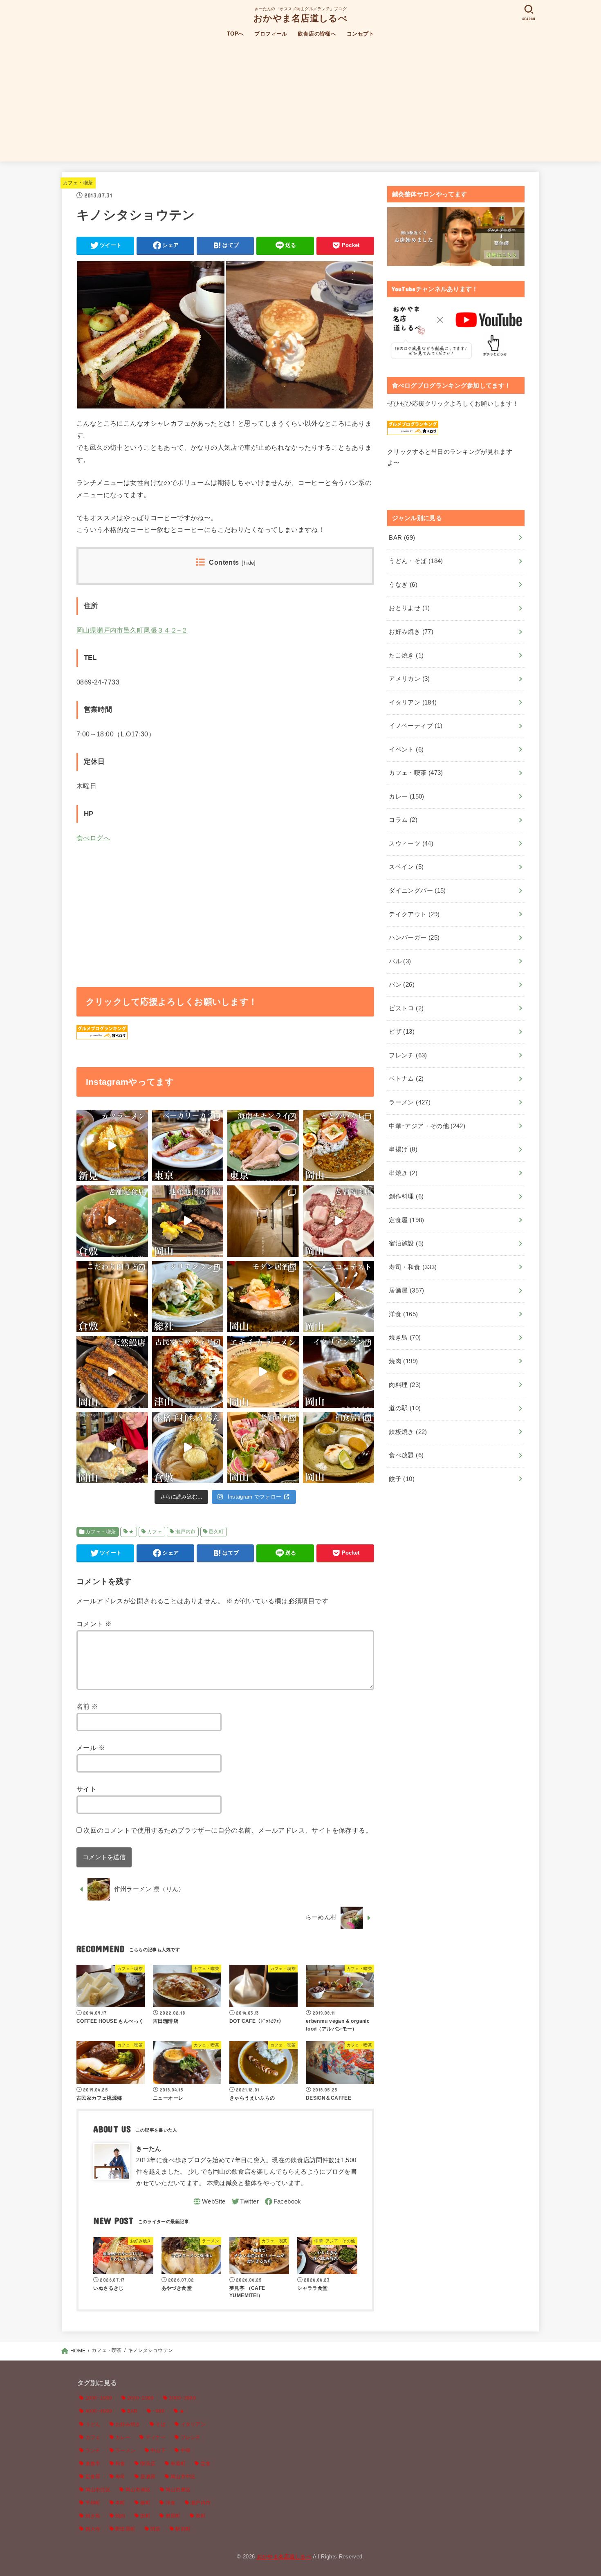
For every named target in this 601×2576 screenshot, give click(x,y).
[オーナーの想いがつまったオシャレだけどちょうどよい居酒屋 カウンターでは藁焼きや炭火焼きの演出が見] (263, 1297)
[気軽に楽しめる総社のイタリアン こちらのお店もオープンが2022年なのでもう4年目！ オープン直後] (188, 1297)
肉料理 (405, 1385)
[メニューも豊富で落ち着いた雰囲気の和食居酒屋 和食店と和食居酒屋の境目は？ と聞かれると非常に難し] (339, 1448)
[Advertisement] (300, 104)
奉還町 (178, 2464)
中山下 (158, 2450)
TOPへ (235, 34)
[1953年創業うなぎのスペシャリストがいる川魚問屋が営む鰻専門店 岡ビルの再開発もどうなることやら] (112, 1372)
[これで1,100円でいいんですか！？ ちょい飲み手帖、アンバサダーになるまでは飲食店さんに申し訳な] (188, 1221)
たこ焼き (406, 655)
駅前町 (183, 2529)
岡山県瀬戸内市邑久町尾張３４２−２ (132, 630)
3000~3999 (182, 2398)
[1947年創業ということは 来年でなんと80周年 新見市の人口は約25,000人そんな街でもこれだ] (112, 1146)
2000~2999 (141, 2398)
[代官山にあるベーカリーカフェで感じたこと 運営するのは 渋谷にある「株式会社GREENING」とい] (188, 1146)
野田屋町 (125, 2529)
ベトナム (406, 1079)
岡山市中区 (183, 2477)
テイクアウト (414, 914)
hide (249, 563)
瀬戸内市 (186, 1532)
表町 (201, 2516)
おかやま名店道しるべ (300, 18)
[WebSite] (209, 2201)
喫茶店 (148, 2464)
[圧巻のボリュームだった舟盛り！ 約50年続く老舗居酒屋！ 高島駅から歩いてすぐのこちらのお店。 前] (263, 1448)
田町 (145, 2516)
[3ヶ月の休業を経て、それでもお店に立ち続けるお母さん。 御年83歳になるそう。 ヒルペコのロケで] (112, 1448)
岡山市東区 (178, 2490)
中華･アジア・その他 (427, 1126)
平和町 (93, 2503)
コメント (94, 1624)
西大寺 (93, 2529)
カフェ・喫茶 (78, 183)
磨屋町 (173, 2516)
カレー (406, 797)
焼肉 (403, 1361)
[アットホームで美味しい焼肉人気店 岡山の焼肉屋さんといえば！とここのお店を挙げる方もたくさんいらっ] (339, 1221)
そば (160, 2424)
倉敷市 (93, 2464)
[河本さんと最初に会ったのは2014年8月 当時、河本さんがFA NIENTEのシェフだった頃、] (263, 1221)
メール (91, 1748)
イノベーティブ (416, 726)
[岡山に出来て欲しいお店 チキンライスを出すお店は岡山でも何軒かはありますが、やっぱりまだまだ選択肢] (263, 1146)
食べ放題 (406, 1455)
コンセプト (360, 34)
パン (402, 985)
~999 (158, 2411)
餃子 (402, 1479)
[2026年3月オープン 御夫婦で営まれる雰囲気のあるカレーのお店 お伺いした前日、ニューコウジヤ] (339, 1146)
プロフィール (271, 34)
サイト (86, 1789)
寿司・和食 (413, 1267)
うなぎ (403, 585)
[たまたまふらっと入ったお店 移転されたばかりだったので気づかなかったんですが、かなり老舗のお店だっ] (112, 1221)
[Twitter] (245, 2201)
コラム (403, 820)
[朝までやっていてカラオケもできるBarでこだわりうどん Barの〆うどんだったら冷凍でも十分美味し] (112, 1297)
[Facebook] (283, 2201)
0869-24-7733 (98, 682)
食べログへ (93, 838)
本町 (120, 2503)
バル (400, 961)
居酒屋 (406, 1290)
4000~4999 (99, 2411)
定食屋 (406, 1220)
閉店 (156, 2529)
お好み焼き (411, 632)
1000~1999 (99, 2398)
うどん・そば (416, 561)
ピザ (402, 1032)
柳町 (145, 2503)
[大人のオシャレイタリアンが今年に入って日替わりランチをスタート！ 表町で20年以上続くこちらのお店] (339, 1372)
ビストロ (406, 1008)
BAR (402, 538)
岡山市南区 (138, 2490)
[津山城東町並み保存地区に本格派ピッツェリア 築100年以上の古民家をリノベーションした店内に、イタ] (188, 1372)
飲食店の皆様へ (317, 34)
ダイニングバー (417, 891)
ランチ (93, 2450)
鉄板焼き (408, 1432)
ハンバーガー (414, 938)
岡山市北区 (98, 2490)
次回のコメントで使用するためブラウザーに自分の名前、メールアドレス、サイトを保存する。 (228, 1830)
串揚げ (403, 1149)
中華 (186, 2450)
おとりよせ (409, 608)
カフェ (155, 1532)
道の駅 (405, 1408)
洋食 (403, 1314)
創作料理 (406, 1196)
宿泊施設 (406, 1243)
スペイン (406, 867)
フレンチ (408, 1055)
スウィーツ (411, 844)
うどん (93, 2424)
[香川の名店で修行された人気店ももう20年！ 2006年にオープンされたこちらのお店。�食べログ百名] (188, 1448)
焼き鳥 (405, 1337)
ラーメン (410, 1102)
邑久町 (216, 1532)
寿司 (120, 2477)
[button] (151, 335)
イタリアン (413, 702)
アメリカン (409, 679)
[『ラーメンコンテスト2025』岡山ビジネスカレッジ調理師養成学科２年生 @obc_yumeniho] (339, 1297)
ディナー (156, 2437)
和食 (120, 2464)
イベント (406, 749)
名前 (87, 1706)
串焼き (403, 1173)
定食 (206, 2464)
